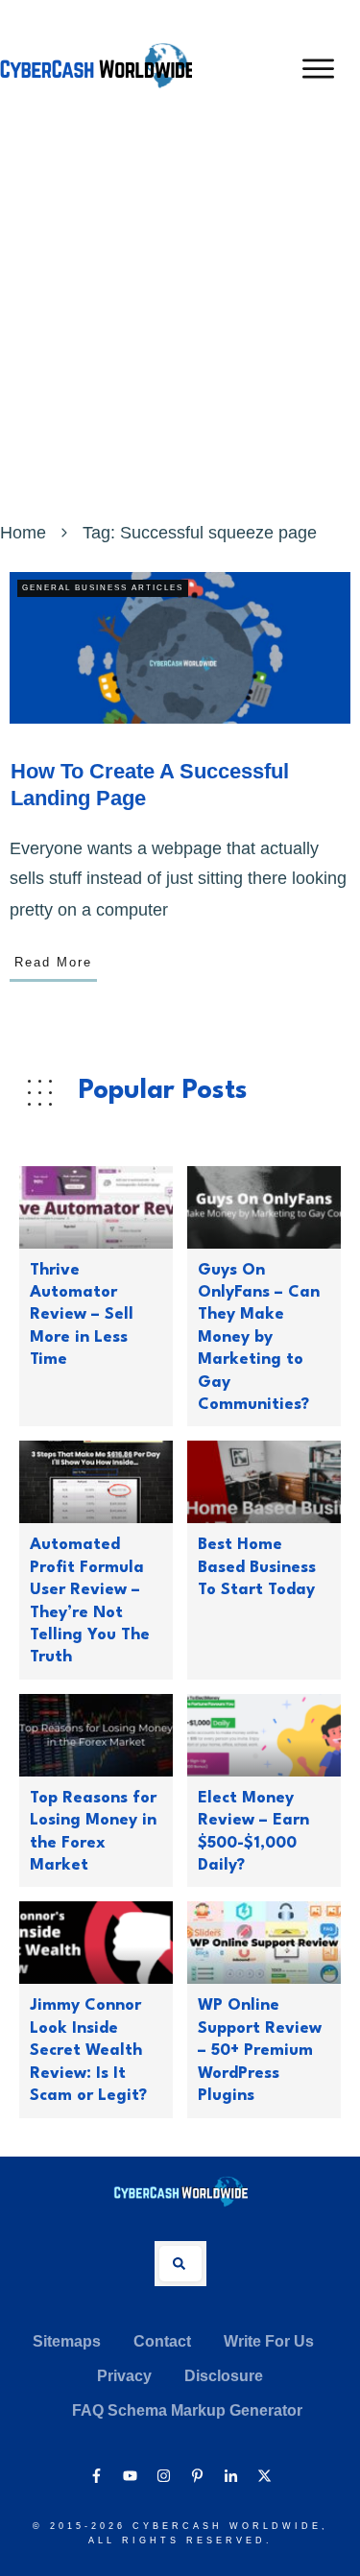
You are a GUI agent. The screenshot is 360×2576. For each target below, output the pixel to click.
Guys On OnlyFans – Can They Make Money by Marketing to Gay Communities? (259, 1337)
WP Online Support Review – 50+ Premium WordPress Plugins (260, 2051)
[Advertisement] (180, 327)
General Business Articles (103, 588)
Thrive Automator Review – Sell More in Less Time (82, 1315)
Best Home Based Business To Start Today (257, 1567)
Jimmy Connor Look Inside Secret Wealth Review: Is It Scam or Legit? (88, 2051)
